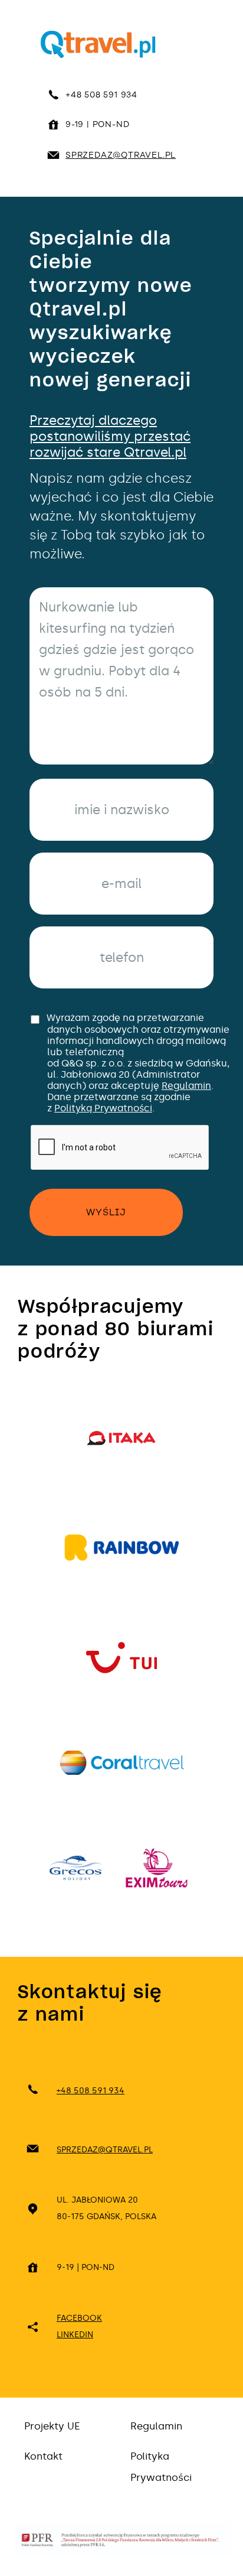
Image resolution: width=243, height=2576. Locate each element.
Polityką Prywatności (103, 1108)
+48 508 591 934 (101, 95)
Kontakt (43, 2456)
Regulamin (186, 1086)
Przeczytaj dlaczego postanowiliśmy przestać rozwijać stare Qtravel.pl (110, 436)
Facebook (79, 2318)
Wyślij (106, 1212)
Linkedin (75, 2335)
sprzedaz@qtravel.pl (121, 155)
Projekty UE (52, 2426)
